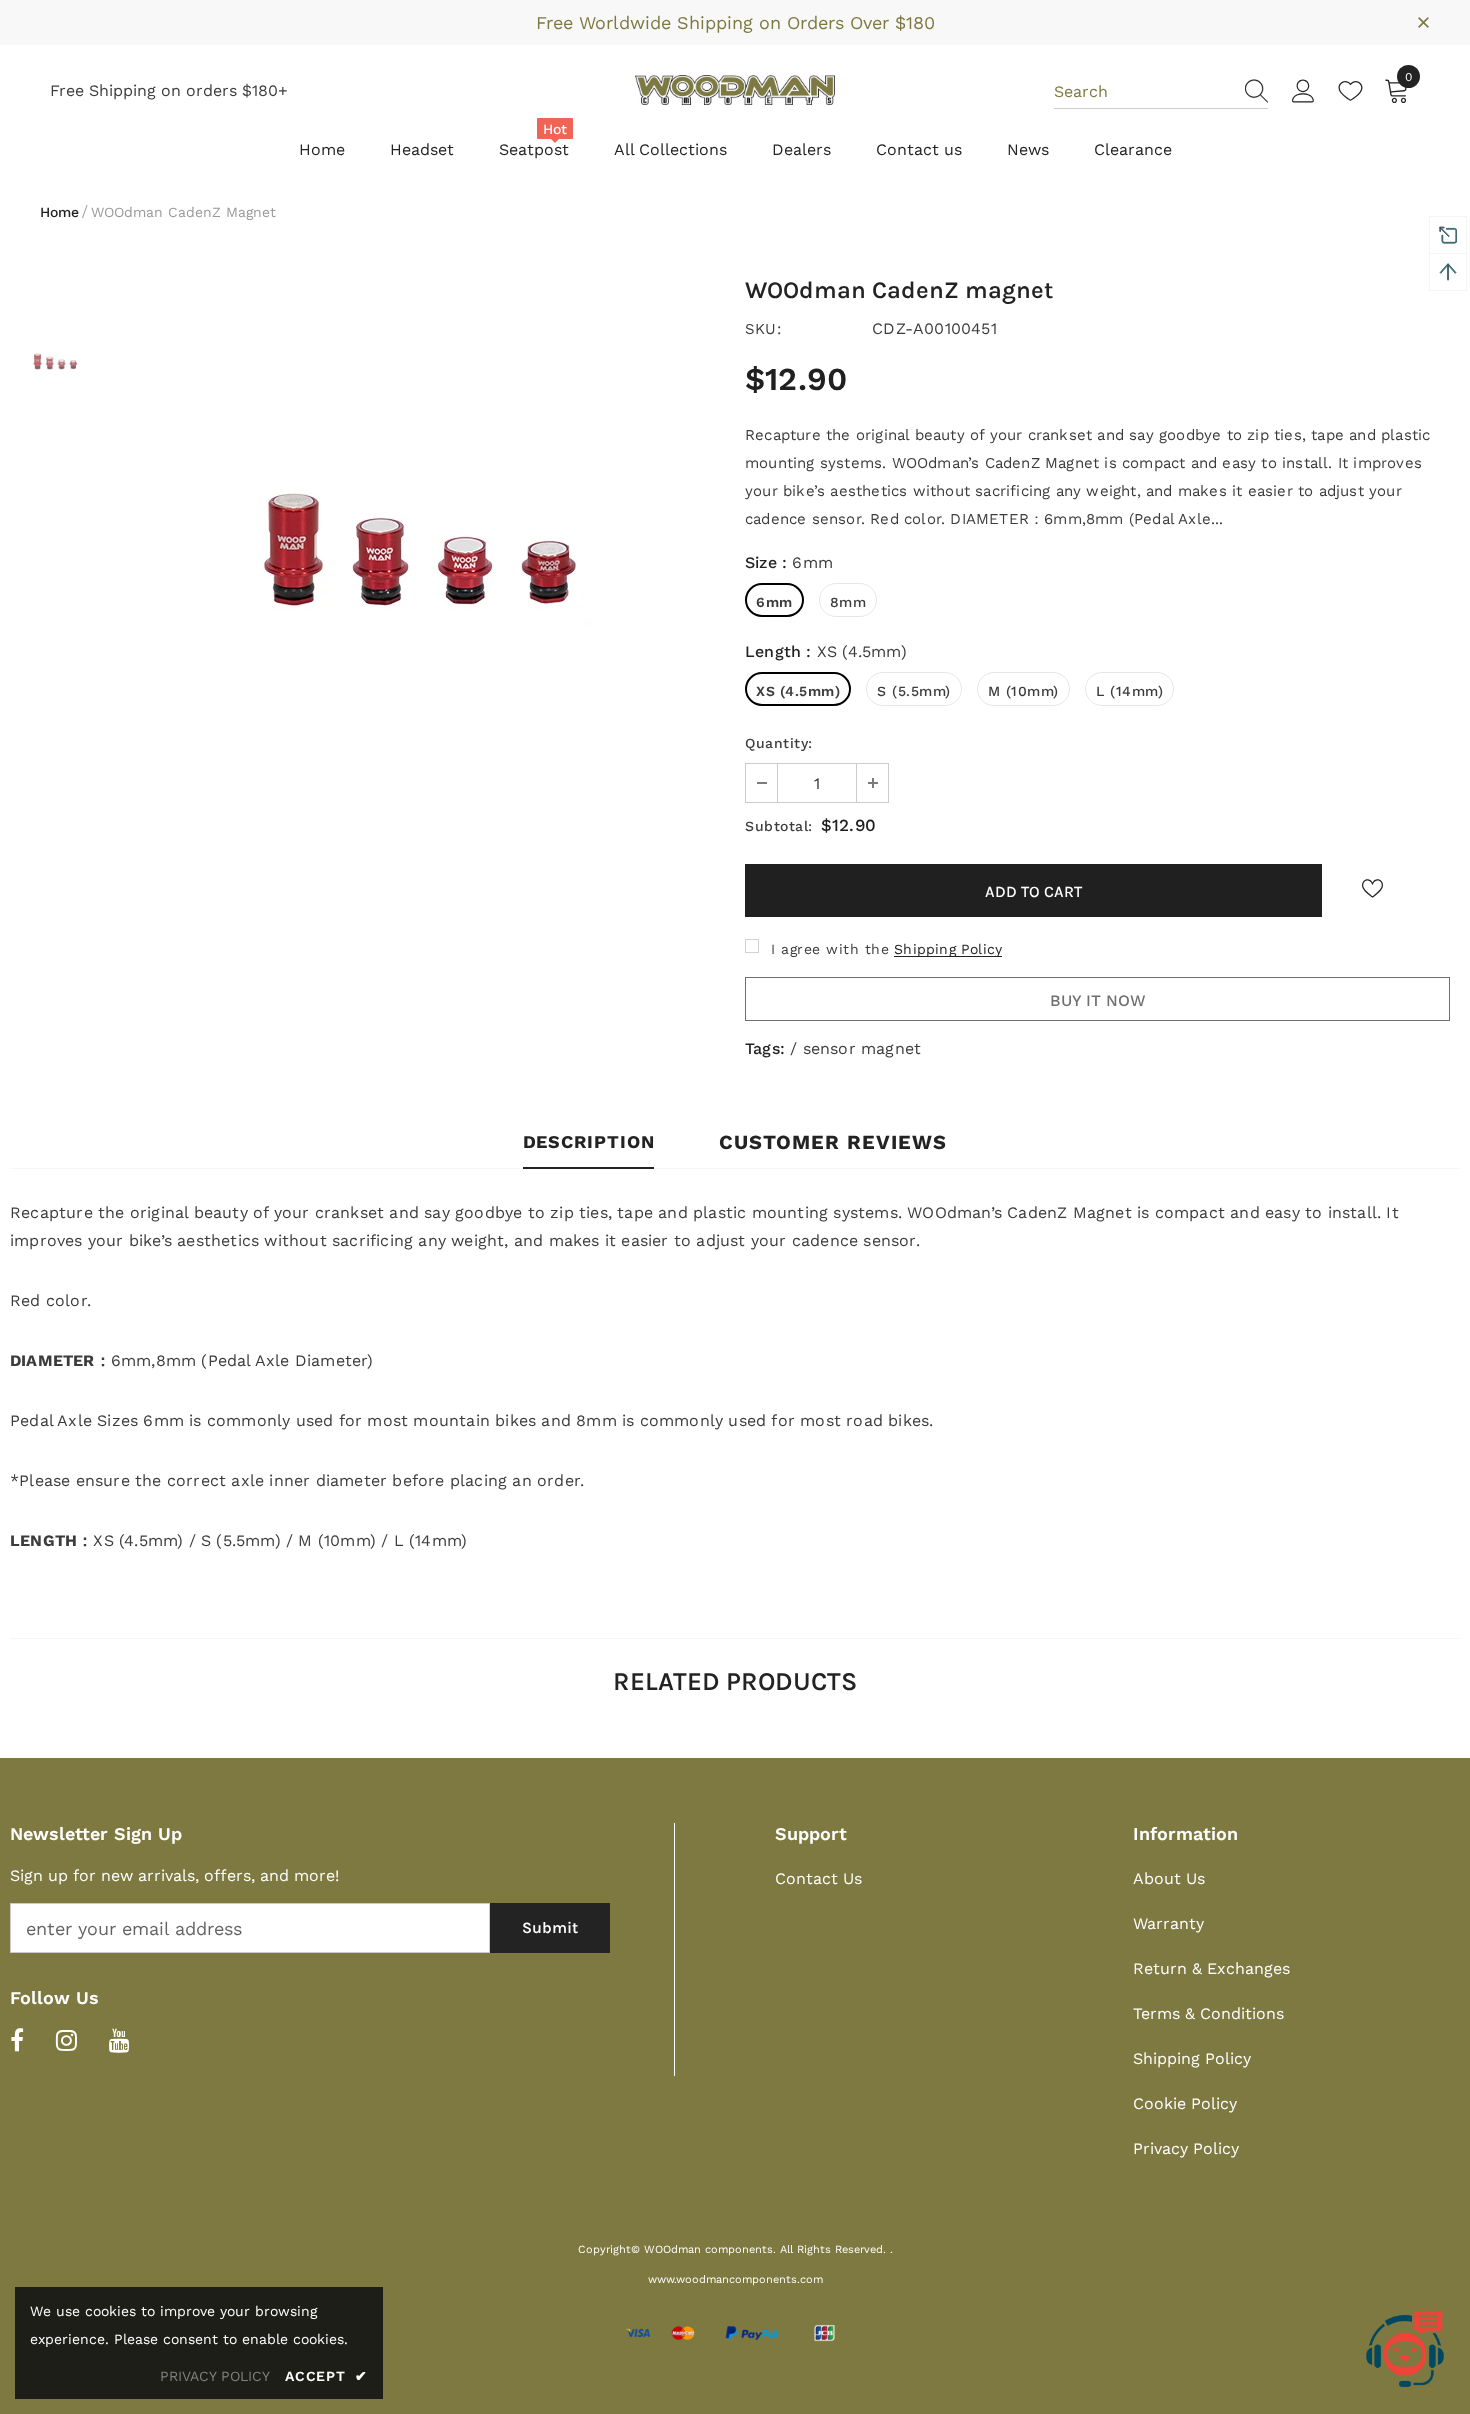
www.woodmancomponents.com (735, 2279)
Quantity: (779, 743)
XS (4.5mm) (798, 691)
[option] (417, 540)
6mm (774, 602)
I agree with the (830, 949)
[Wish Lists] (1372, 889)
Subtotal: (779, 826)
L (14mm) (1129, 691)
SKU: (763, 329)
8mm (848, 602)
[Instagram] (66, 2040)
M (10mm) (1023, 691)
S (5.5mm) (914, 691)
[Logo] (735, 90)
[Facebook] (17, 2040)
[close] (1423, 21)
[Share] (1431, 895)
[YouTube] (119, 2040)
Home (59, 212)
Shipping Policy (948, 949)
